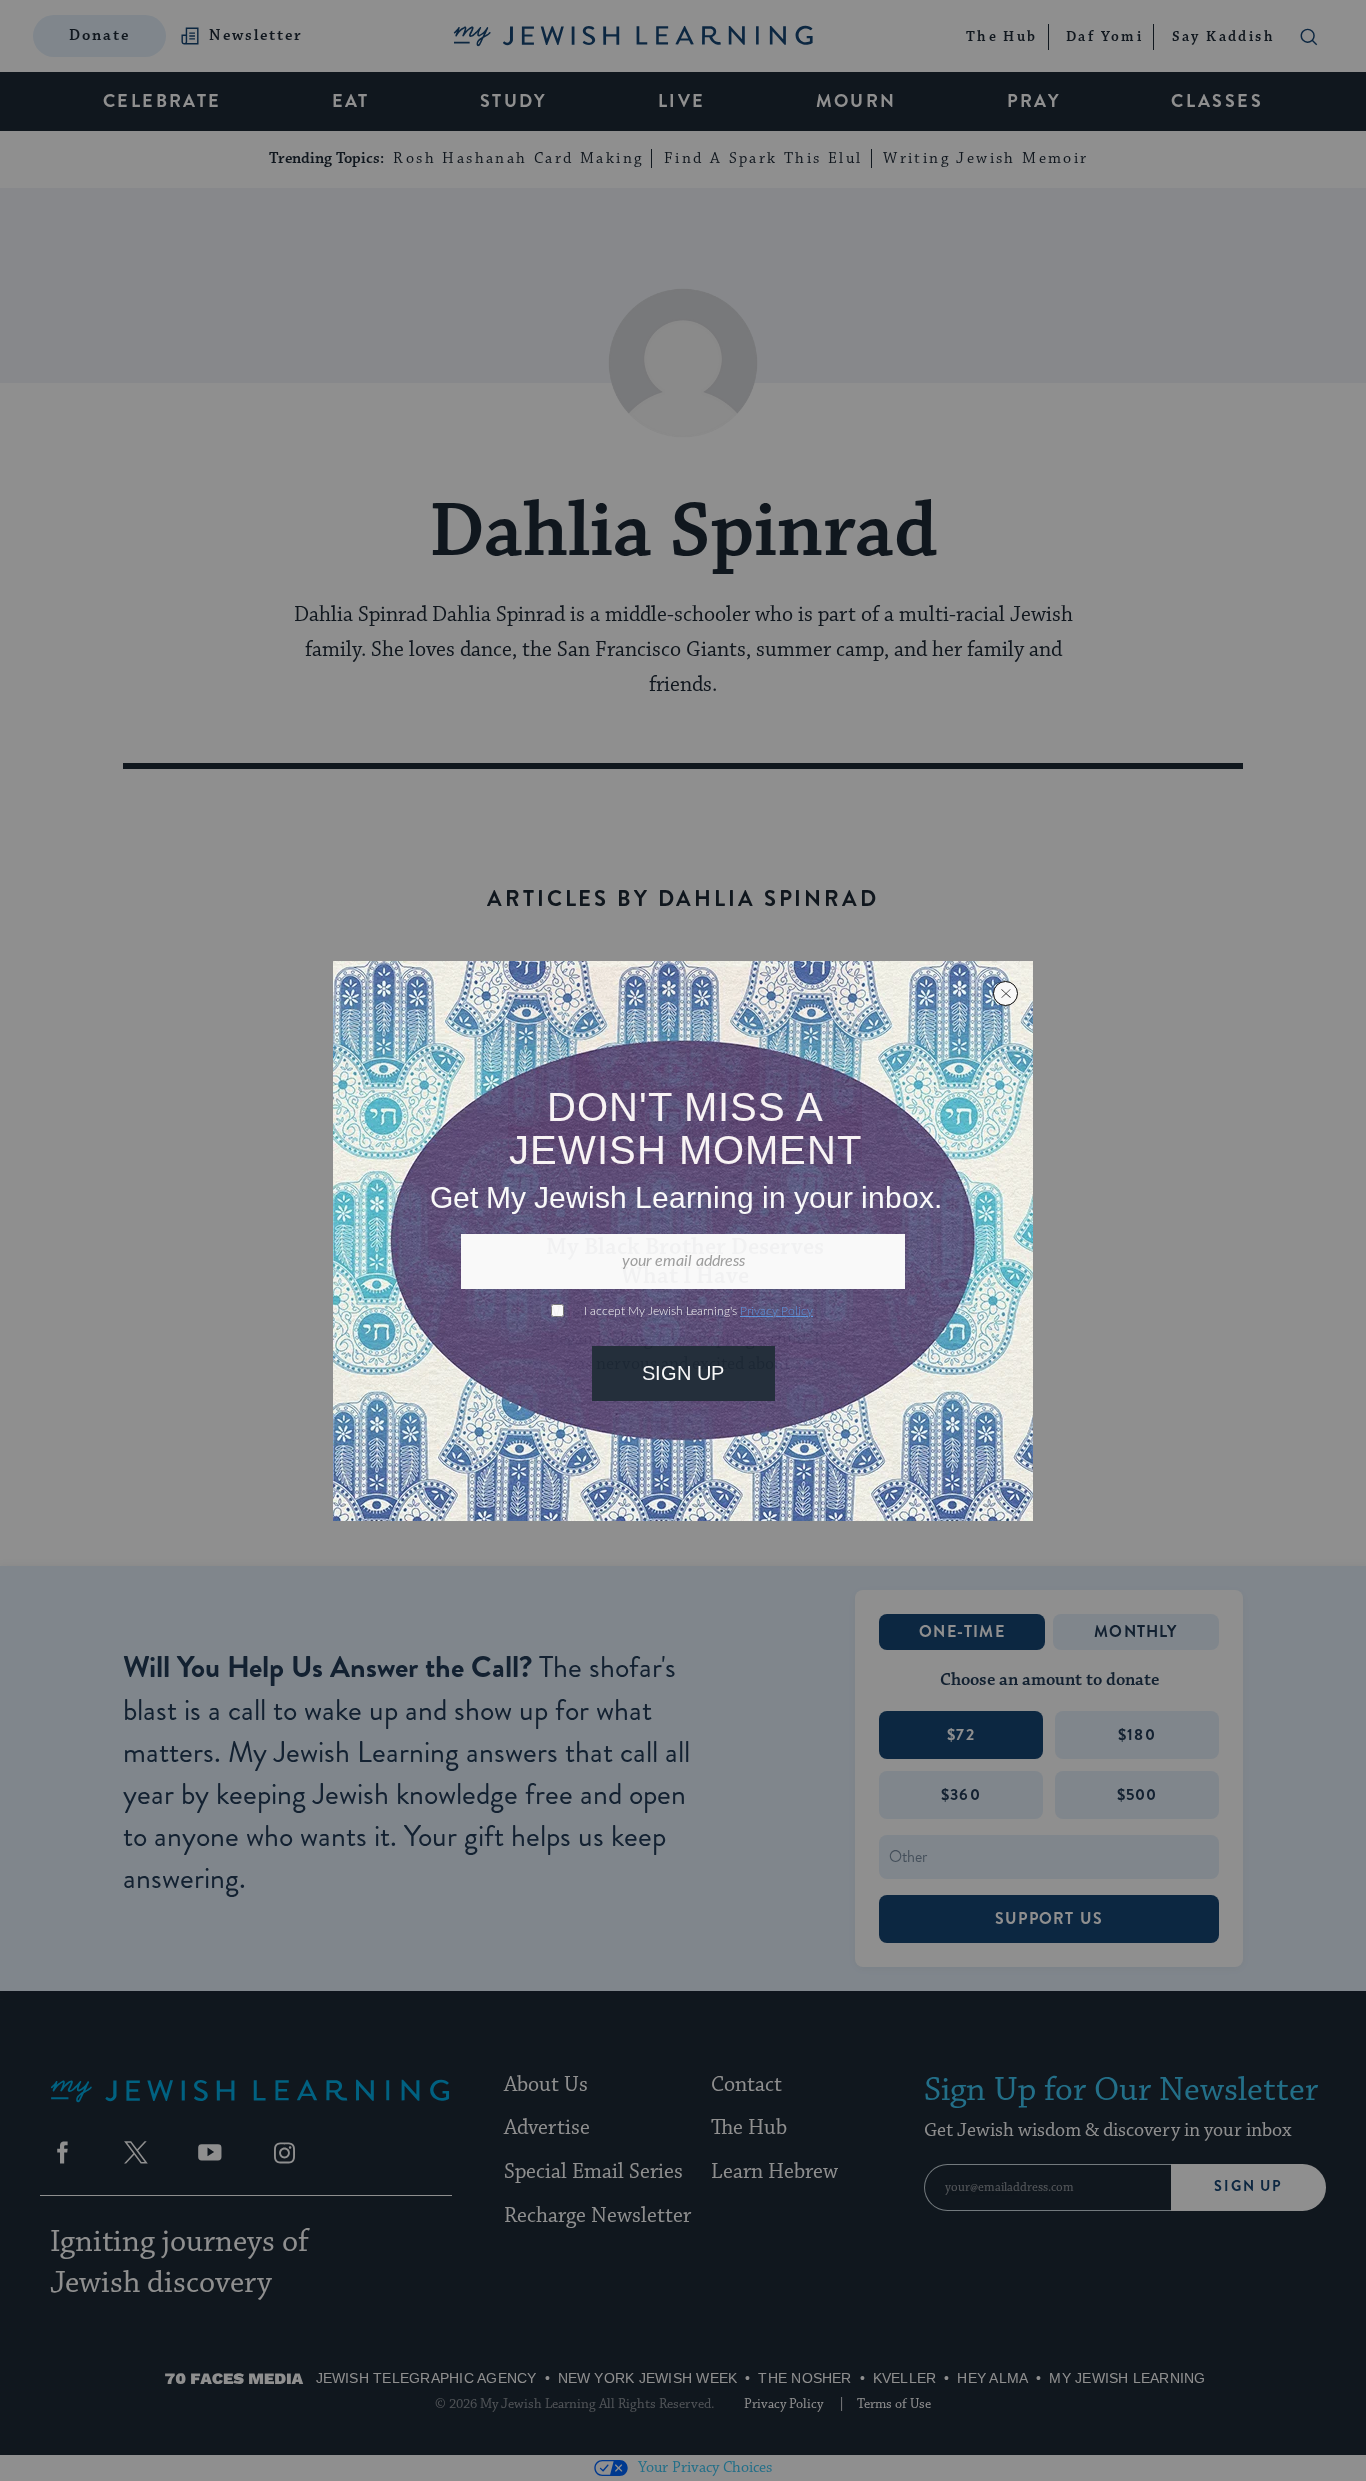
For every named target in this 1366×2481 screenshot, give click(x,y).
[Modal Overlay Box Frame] (683, 1241)
